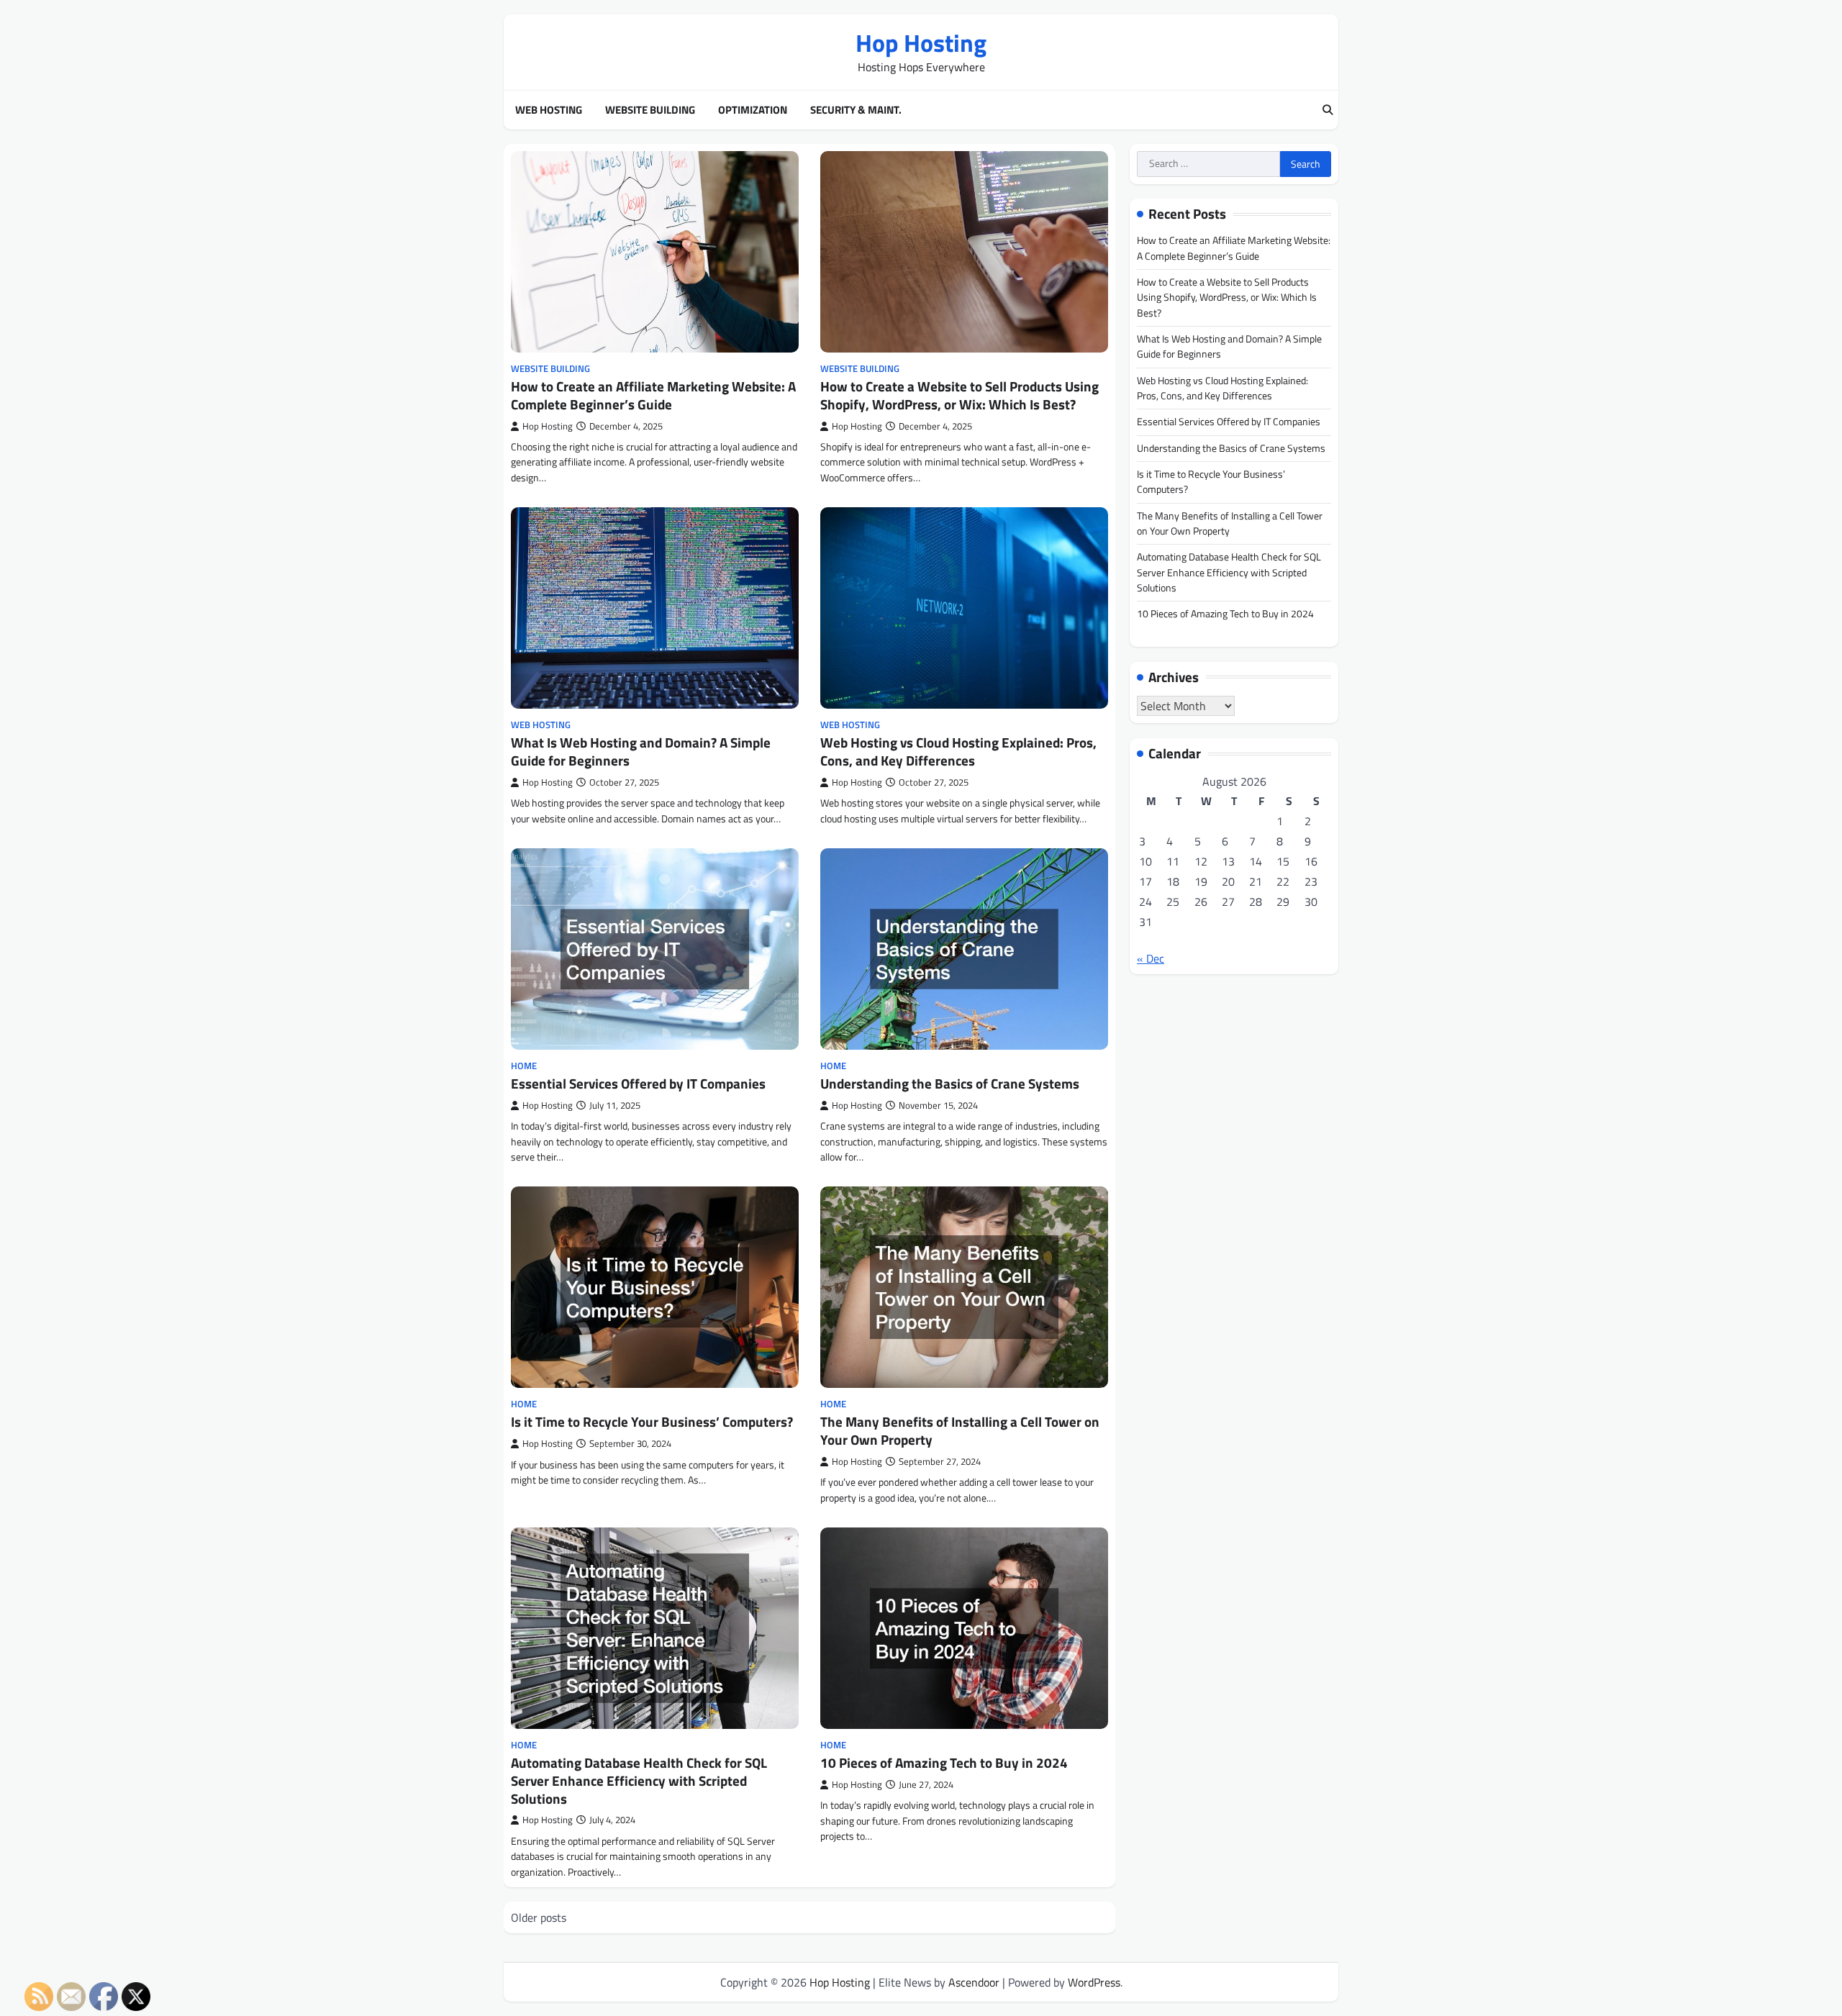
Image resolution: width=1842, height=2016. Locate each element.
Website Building (650, 110)
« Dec (1151, 958)
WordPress (1094, 1982)
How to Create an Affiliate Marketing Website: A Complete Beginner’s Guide (653, 395)
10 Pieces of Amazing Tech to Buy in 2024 (944, 1762)
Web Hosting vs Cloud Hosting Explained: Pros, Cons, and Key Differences (958, 751)
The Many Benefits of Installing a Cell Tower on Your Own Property (960, 1430)
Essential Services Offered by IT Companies (638, 1083)
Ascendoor (974, 1982)
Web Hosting (549, 110)
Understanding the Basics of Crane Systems (950, 1083)
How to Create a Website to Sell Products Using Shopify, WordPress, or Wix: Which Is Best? (959, 395)
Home (524, 1066)
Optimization (753, 110)
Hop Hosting (921, 43)
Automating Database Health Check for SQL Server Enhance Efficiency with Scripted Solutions (639, 1780)
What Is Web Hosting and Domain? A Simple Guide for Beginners (641, 751)
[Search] (1328, 110)
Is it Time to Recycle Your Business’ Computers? (652, 1421)
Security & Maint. (856, 110)
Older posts (539, 1917)
